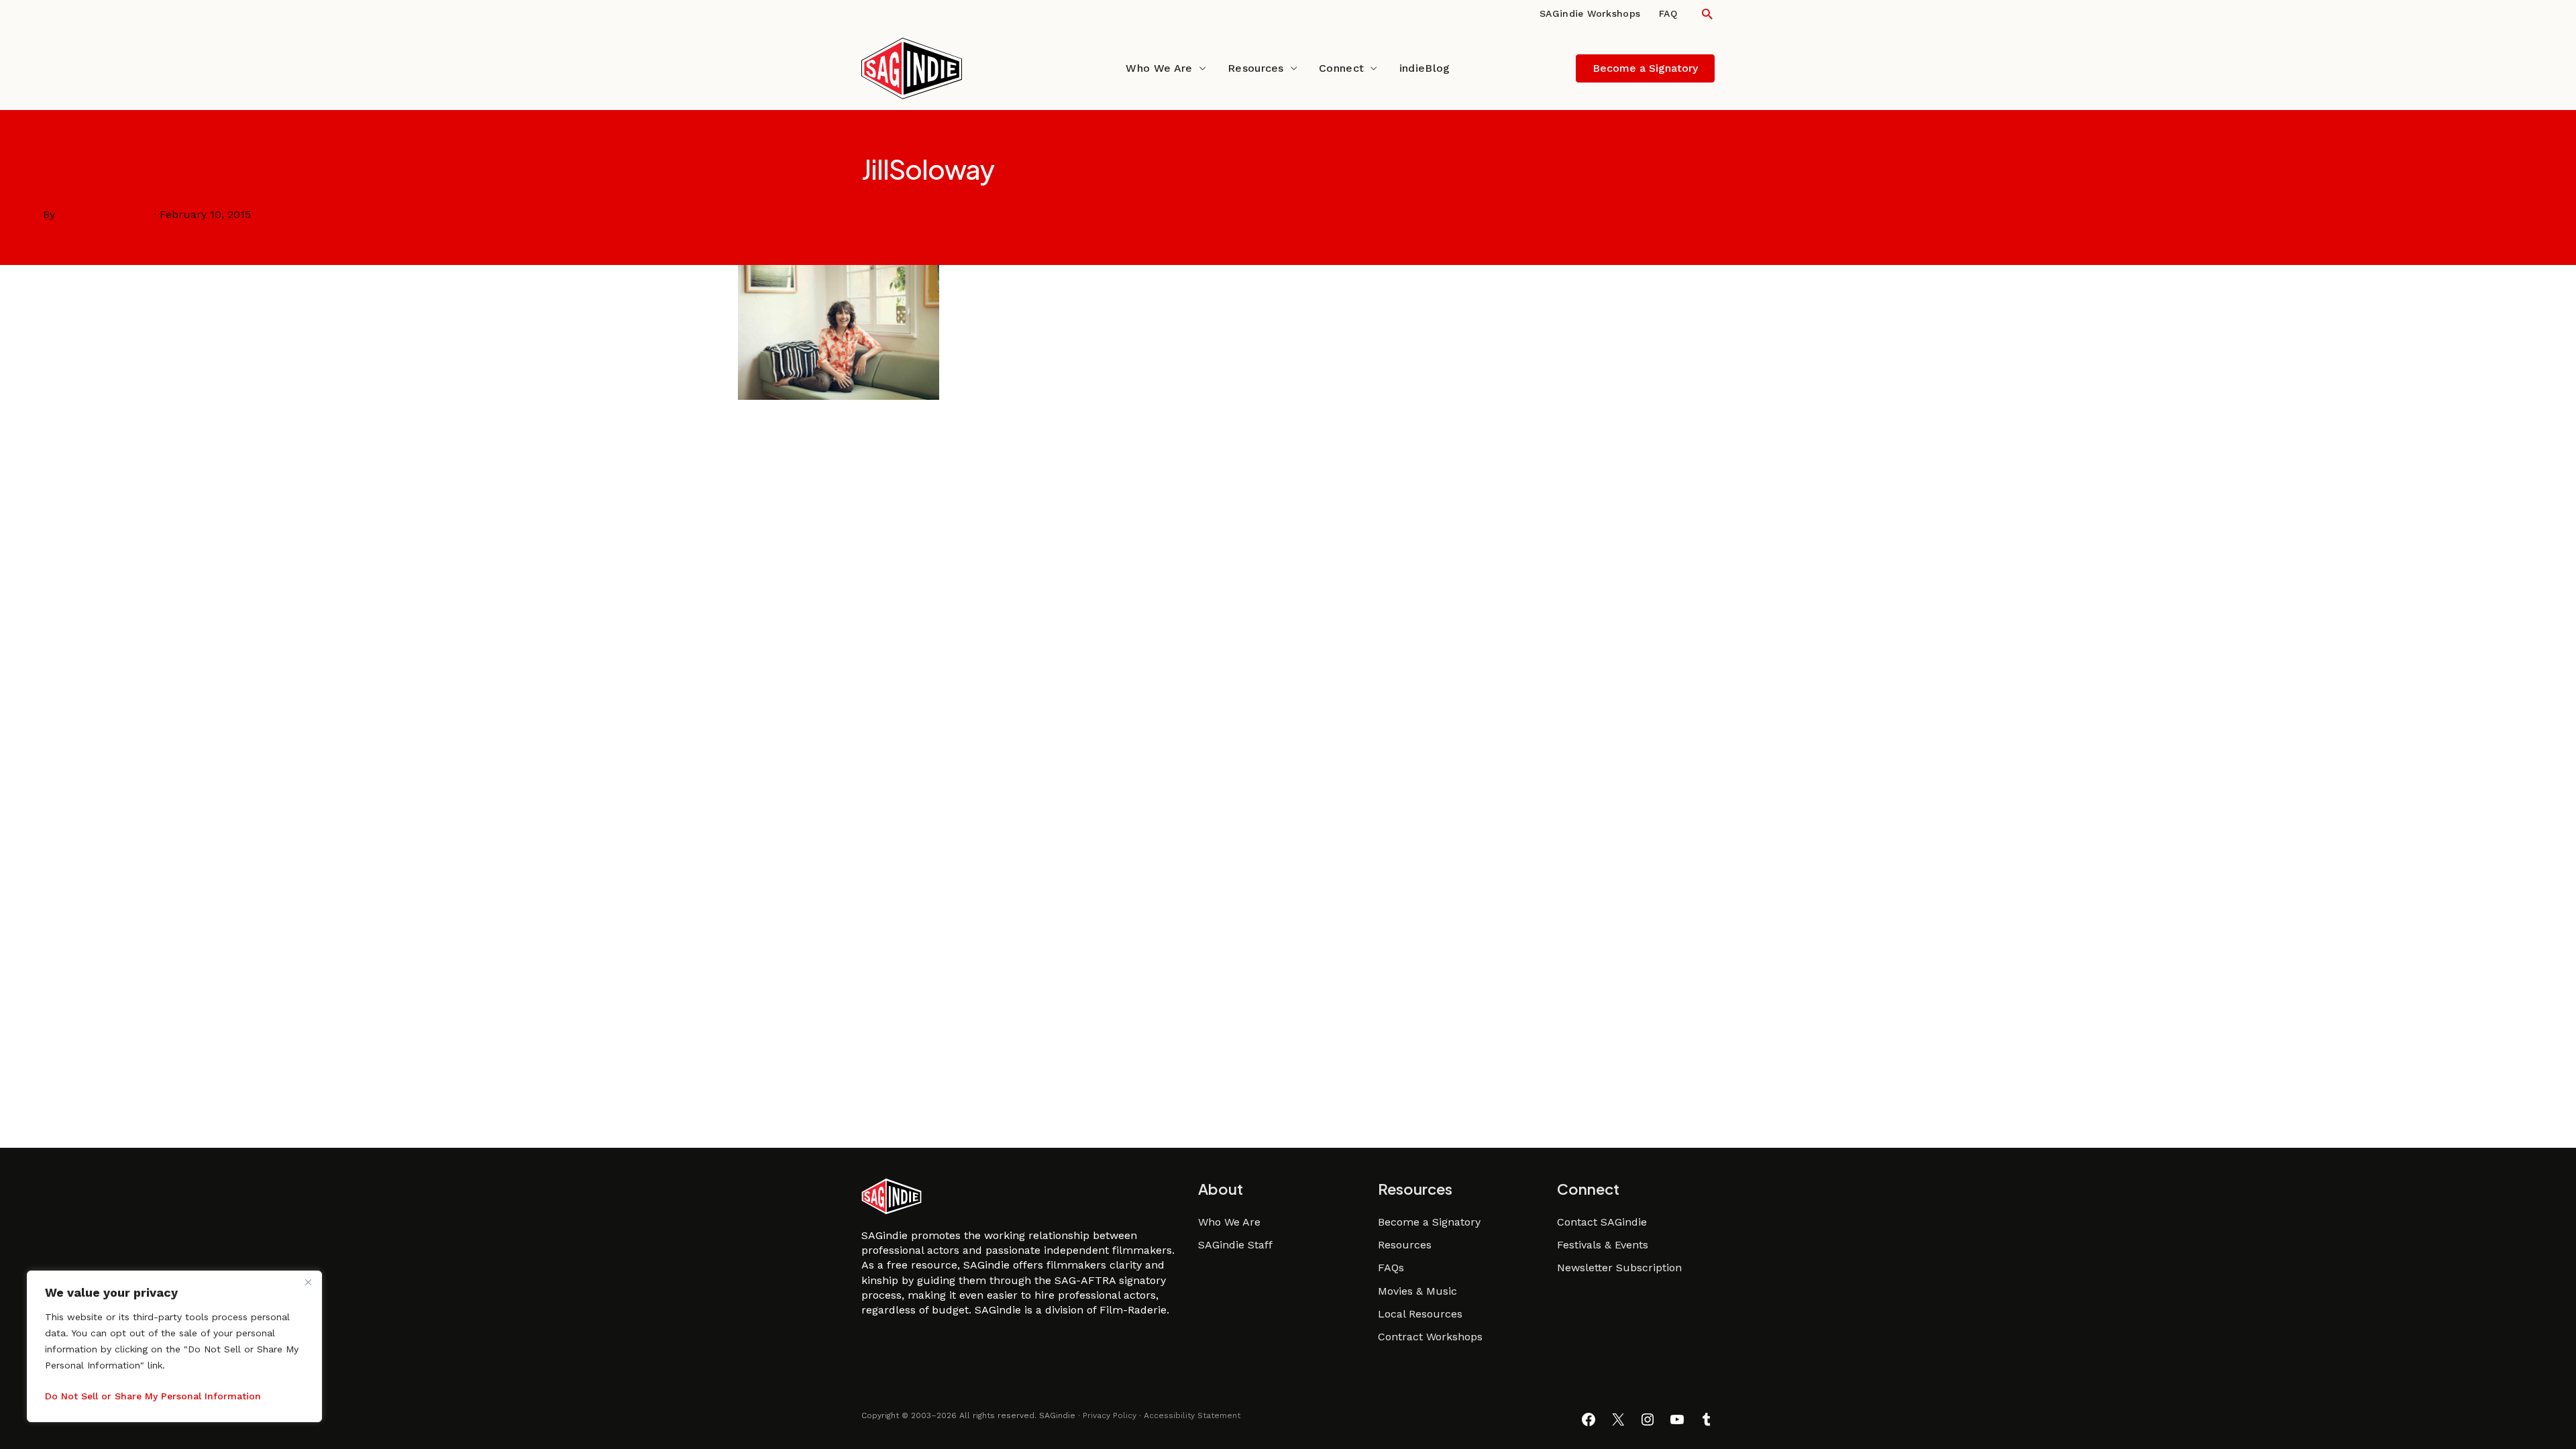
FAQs (1391, 1268)
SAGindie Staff (1235, 1245)
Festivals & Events (1603, 1245)
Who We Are (1159, 68)
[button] (1707, 14)
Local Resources (1420, 1314)
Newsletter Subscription (1619, 1268)
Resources (1256, 68)
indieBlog (1425, 68)
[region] (174, 1346)
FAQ (1668, 13)
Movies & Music (1417, 1291)
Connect (1341, 68)
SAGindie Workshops (1590, 13)
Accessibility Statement (1192, 1415)
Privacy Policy (1110, 1415)
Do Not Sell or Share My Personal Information (153, 1396)
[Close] (308, 1282)
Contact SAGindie (1602, 1222)
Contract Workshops (1430, 1337)
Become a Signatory (1429, 1222)
